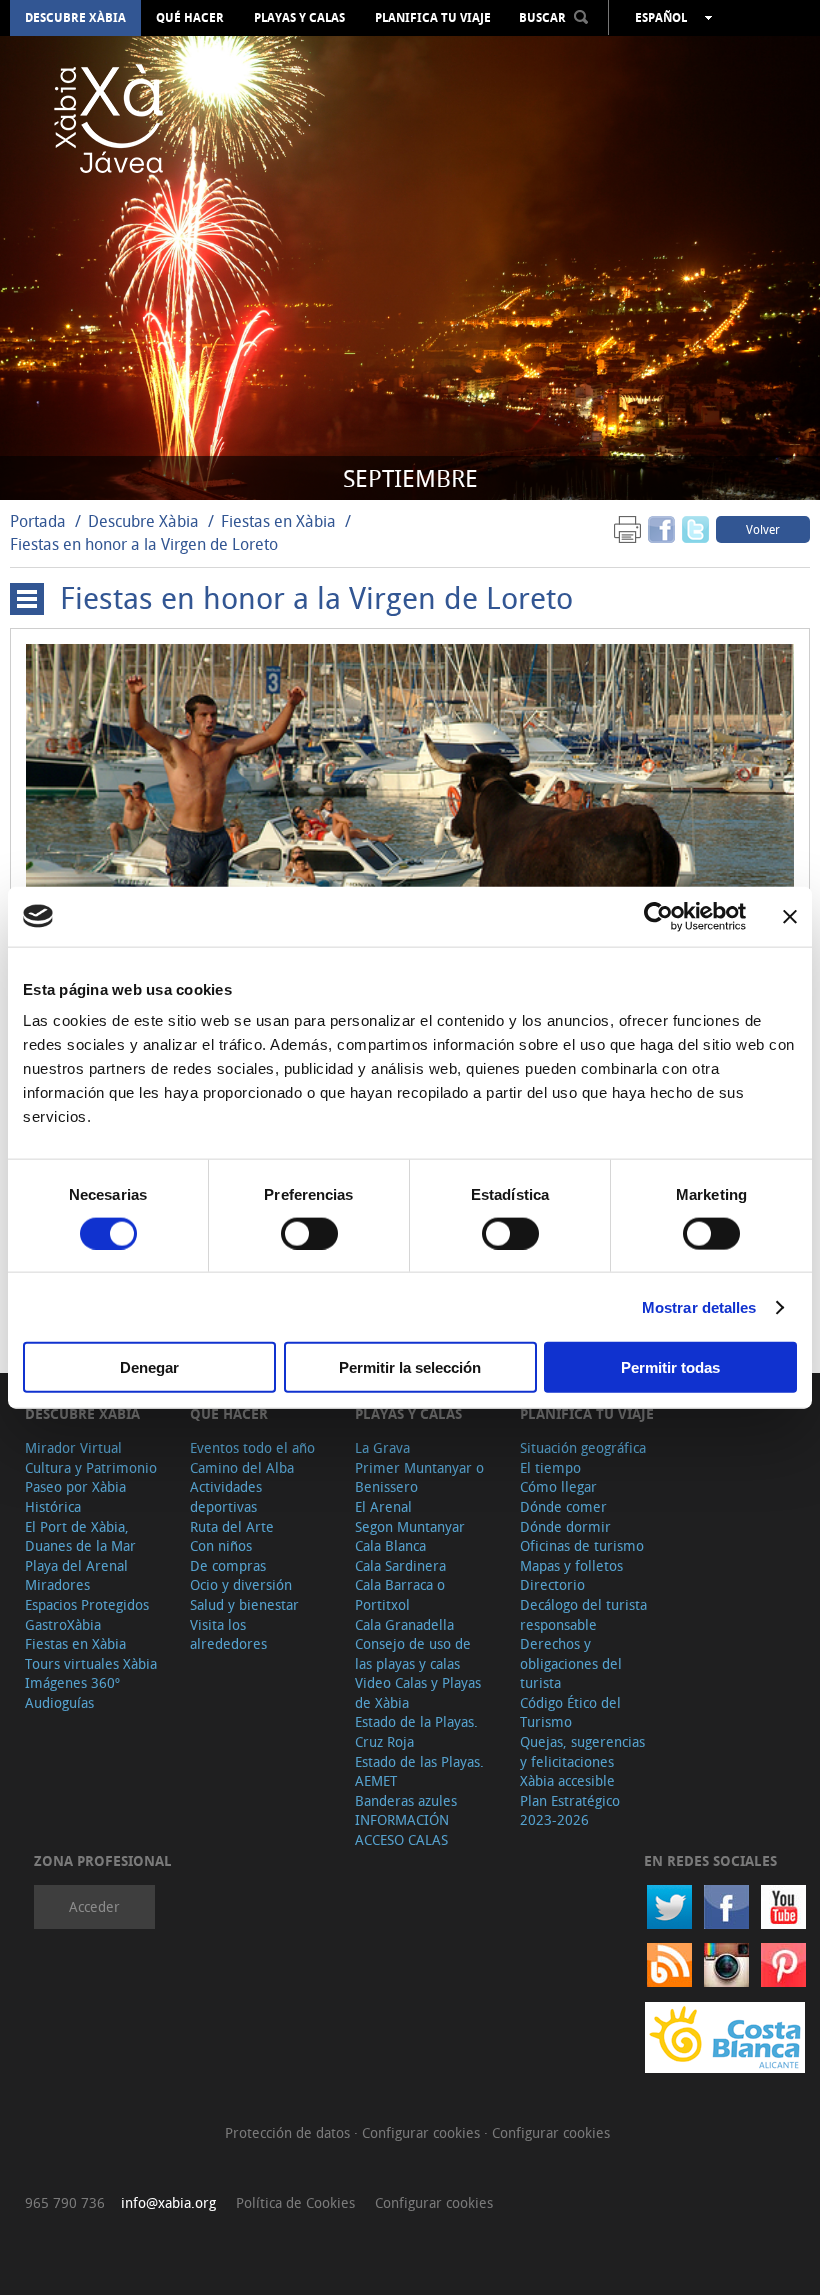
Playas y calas (299, 18)
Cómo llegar (558, 1486)
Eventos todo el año (252, 1447)
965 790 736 (65, 2202)
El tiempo (550, 1467)
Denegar (149, 1367)
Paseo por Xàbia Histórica (75, 1496)
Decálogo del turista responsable (583, 1614)
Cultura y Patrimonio (91, 1467)
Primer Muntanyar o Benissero (419, 1477)
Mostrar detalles (699, 1306)
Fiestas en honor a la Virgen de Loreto (144, 544)
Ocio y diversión (241, 1584)
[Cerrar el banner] (790, 916)
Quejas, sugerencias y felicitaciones (582, 1751)
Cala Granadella (404, 1624)
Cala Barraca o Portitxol (400, 1594)
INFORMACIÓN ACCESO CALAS (402, 1829)
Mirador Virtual (73, 1447)
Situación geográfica (583, 1447)
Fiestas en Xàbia (278, 521)
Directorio (552, 1584)
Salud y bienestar (244, 1604)
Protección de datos (289, 2132)
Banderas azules (406, 1800)
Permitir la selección (410, 1367)
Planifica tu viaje (433, 18)
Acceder (94, 1906)
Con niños (221, 1545)
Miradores (57, 1584)
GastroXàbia (63, 1624)
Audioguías (59, 1702)
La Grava (382, 1447)
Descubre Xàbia (75, 18)
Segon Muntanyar (410, 1526)
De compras (228, 1565)
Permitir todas (670, 1367)
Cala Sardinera (400, 1565)
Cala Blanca (390, 1545)
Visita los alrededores (228, 1634)
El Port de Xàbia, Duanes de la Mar (80, 1536)
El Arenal (383, 1506)
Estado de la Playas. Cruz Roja (416, 1731)
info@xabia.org (168, 2202)
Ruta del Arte (232, 1526)
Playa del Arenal (76, 1565)
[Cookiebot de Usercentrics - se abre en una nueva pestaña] (658, 916)
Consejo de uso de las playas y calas (413, 1653)
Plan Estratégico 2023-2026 (570, 1810)
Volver (763, 529)
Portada (38, 521)
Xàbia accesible (567, 1780)
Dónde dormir (565, 1526)
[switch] (309, 1233)
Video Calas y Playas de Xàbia (418, 1692)
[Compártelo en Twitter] (695, 528)
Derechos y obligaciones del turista (571, 1663)
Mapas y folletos (571, 1565)
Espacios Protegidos (87, 1604)
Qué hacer (190, 18)
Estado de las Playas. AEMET (419, 1771)
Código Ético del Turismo (570, 1712)
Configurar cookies (423, 2132)
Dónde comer (563, 1506)
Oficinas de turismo (582, 1545)
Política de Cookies (295, 2202)
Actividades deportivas (226, 1496)
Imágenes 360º (72, 1682)
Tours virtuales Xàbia (91, 1663)
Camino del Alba (242, 1467)
